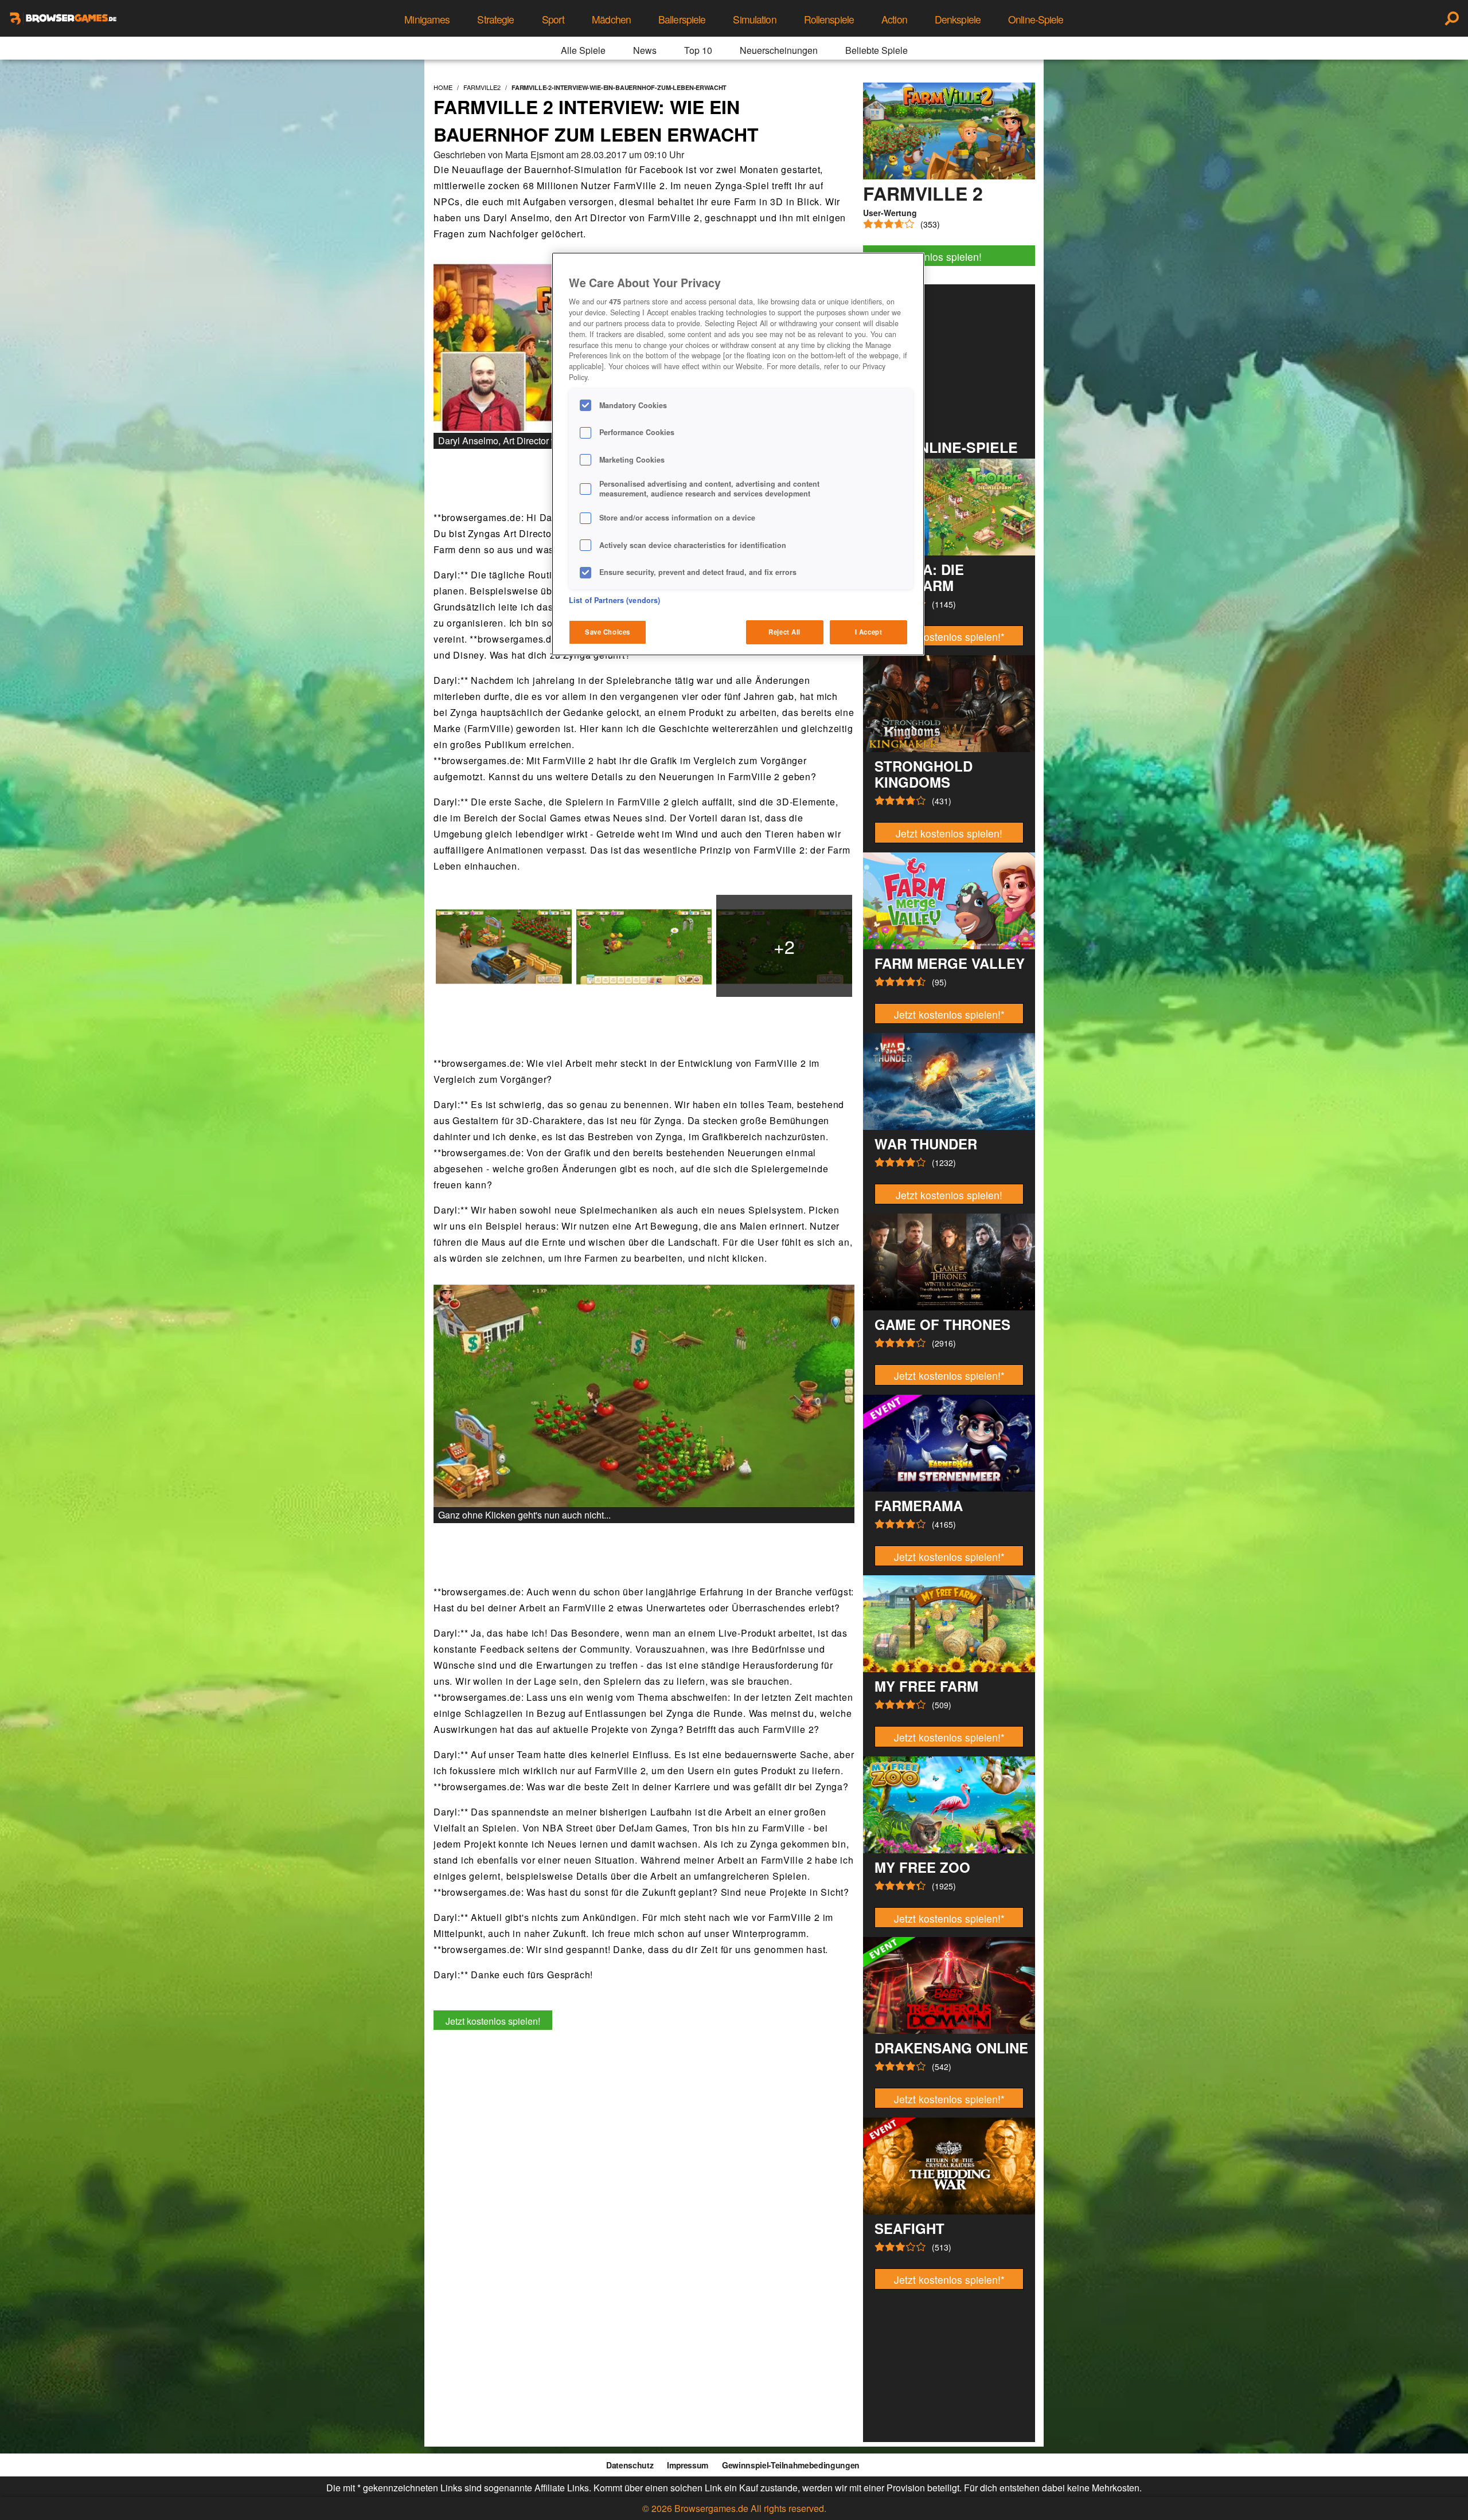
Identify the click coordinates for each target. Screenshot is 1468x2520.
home (443, 87)
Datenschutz (630, 2465)
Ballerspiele (682, 19)
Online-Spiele (1036, 19)
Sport (553, 19)
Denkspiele (958, 19)
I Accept (869, 632)
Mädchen (611, 19)
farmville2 (482, 87)
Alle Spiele (583, 50)
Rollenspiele (829, 19)
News (645, 50)
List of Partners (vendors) (614, 600)
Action (894, 19)
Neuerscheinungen (779, 50)
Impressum (688, 2465)
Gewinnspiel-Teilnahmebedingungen (791, 2465)
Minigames (427, 19)
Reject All (784, 632)
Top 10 (698, 50)
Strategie (495, 19)
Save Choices (608, 632)
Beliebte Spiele (876, 50)
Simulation (754, 19)
